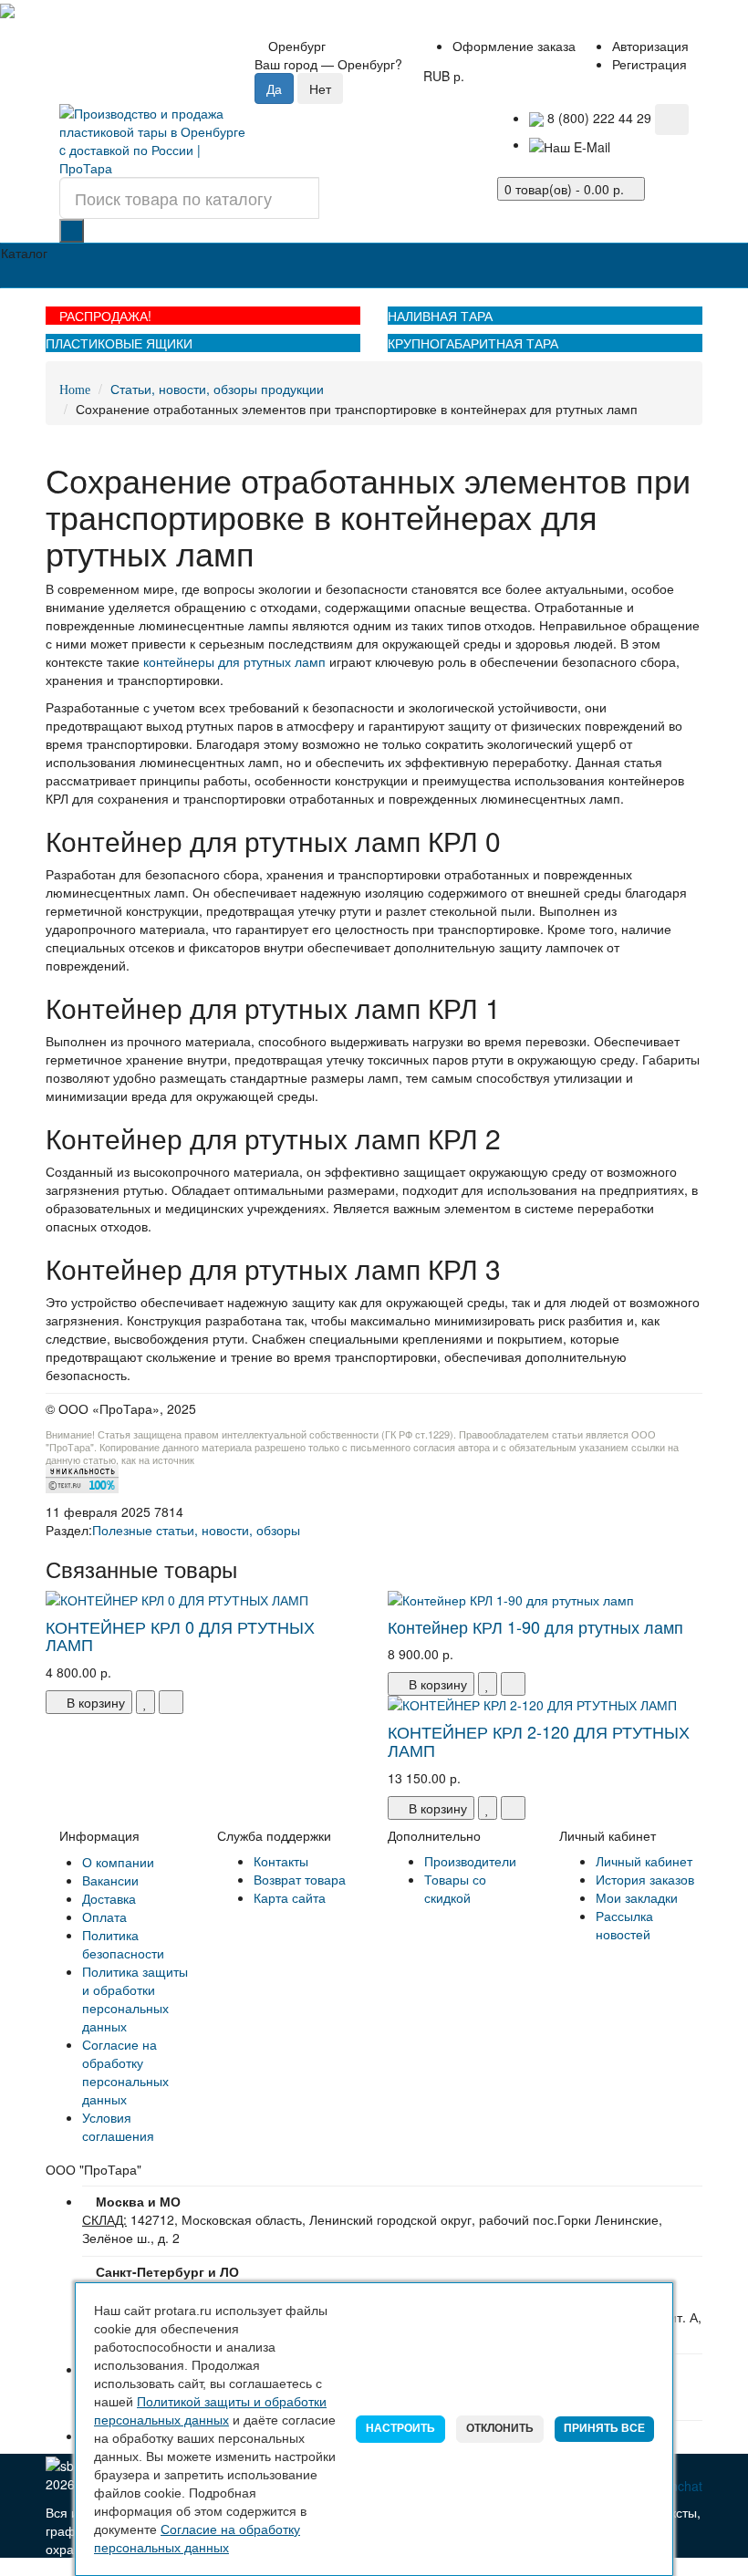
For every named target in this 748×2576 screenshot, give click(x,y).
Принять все (604, 2428)
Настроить (400, 2428)
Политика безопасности (123, 1944)
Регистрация (649, 64)
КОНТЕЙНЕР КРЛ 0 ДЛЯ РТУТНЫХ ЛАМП (180, 1636)
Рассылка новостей (624, 1925)
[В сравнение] (171, 1702)
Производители (470, 1861)
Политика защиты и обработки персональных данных (135, 1999)
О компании (118, 1862)
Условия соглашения (118, 2126)
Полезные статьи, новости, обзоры (196, 1530)
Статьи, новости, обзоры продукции (217, 389)
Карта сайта (290, 1897)
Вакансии (110, 1880)
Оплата (104, 1916)
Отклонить (500, 2428)
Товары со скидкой (455, 1888)
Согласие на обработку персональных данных (125, 2072)
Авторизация (650, 46)
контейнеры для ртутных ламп (234, 661)
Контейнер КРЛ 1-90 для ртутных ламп (535, 1626)
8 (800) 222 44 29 (597, 118)
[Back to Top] (5, 2567)
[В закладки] (145, 1702)
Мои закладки (637, 1897)
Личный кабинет (644, 1861)
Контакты (281, 1861)
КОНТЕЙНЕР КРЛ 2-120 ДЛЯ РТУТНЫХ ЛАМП (539, 1740)
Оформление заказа (514, 46)
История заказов (645, 1879)
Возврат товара (300, 1879)
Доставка (109, 1898)
